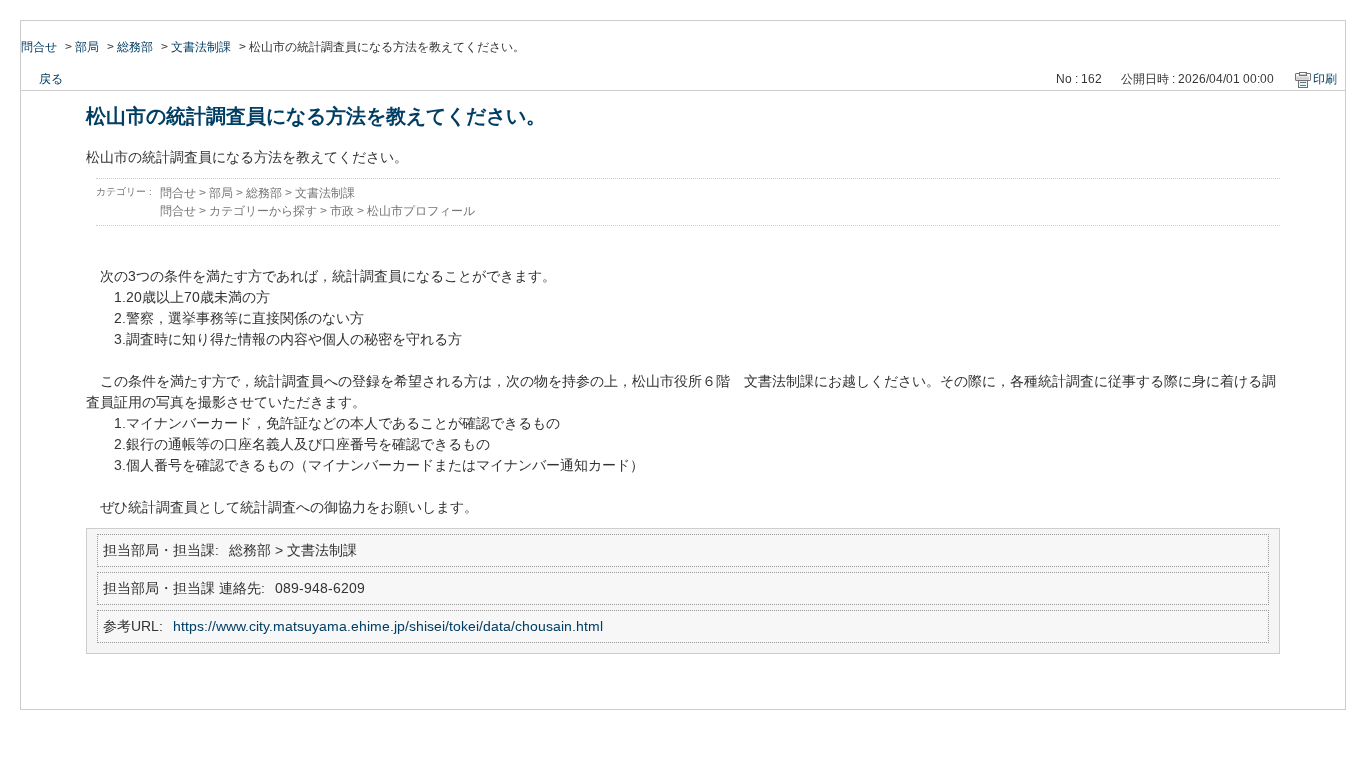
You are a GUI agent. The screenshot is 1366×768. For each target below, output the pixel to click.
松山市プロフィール (421, 211)
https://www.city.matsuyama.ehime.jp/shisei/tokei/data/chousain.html (388, 626)
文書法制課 (201, 47)
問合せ (39, 47)
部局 (87, 47)
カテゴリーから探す (263, 211)
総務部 (135, 47)
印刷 (1325, 79)
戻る (51, 79)
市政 (342, 211)
